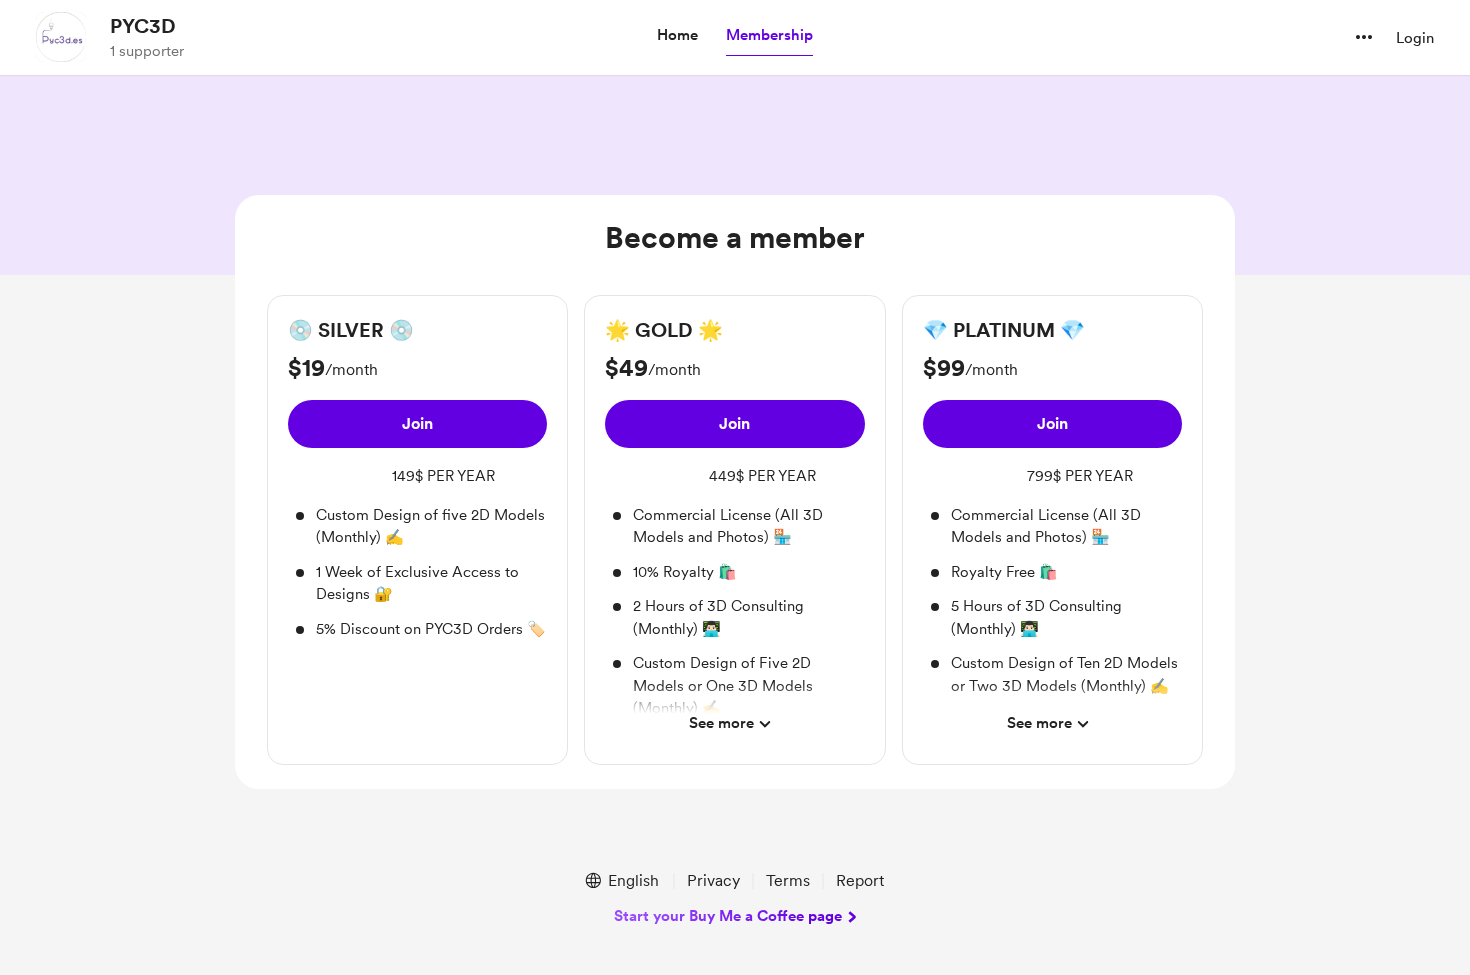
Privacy (713, 880)
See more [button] (721, 723)
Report (860, 880)
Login (1415, 38)
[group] (417, 478)
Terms (788, 880)
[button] (677, 36)
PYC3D (143, 26)
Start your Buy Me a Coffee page (728, 916)
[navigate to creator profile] (61, 37)
